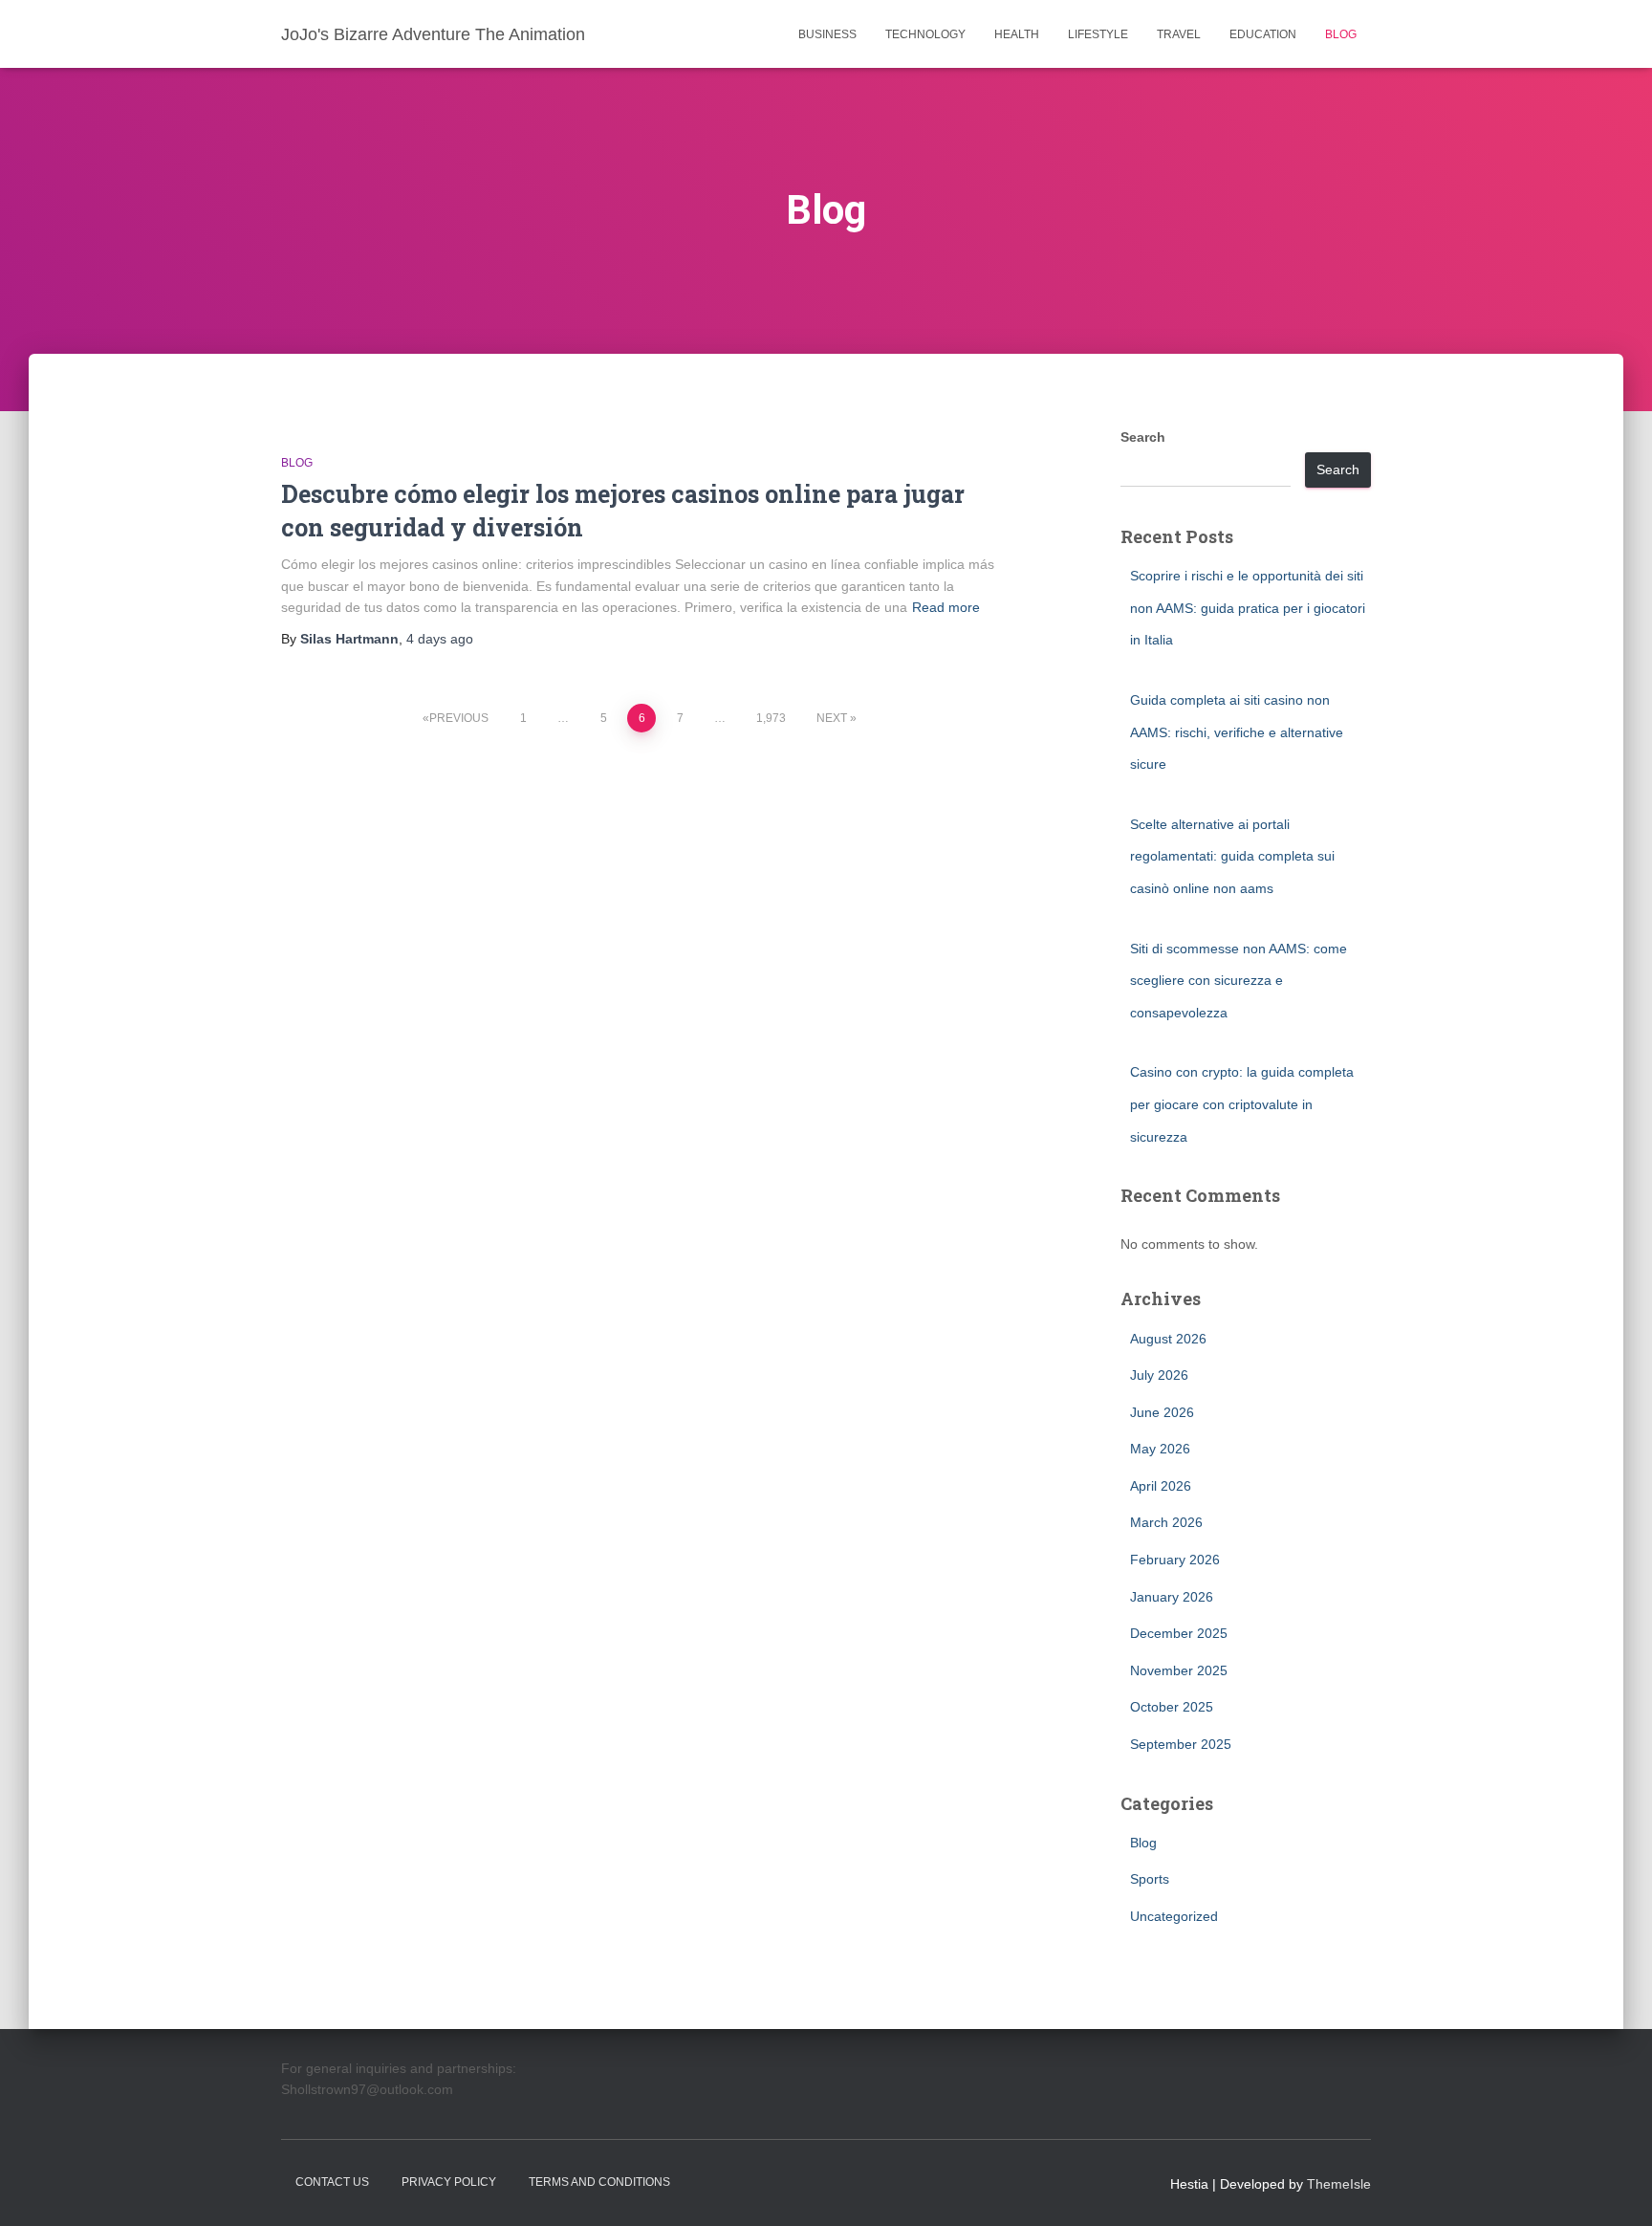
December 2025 (1179, 1633)
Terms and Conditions (599, 2182)
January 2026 (1172, 1597)
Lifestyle (1098, 34)
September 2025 (1181, 1744)
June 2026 (1162, 1412)
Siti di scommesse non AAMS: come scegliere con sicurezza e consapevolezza (1239, 981)
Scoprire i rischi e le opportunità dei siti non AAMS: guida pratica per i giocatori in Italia (1248, 608)
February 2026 (1175, 1560)
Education (1263, 34)
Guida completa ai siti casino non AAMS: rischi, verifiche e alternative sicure (1237, 732)
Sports (1150, 1879)
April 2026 (1161, 1486)
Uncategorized (1174, 1916)
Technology (925, 34)
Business (827, 34)
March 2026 (1166, 1522)
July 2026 (1159, 1375)
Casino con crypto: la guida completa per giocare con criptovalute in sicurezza (1242, 1104)
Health (1017, 34)
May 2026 (1160, 1449)
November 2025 (1179, 1670)
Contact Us (332, 2182)
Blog (1341, 34)
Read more (946, 607)
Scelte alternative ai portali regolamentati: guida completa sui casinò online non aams (1232, 856)
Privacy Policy (449, 2182)
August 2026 (1168, 1339)
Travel (1179, 34)
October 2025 (1172, 1707)
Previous (459, 718)
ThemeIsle (1339, 2184)
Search (1143, 437)
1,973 (771, 718)
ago (440, 639)
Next (832, 718)
